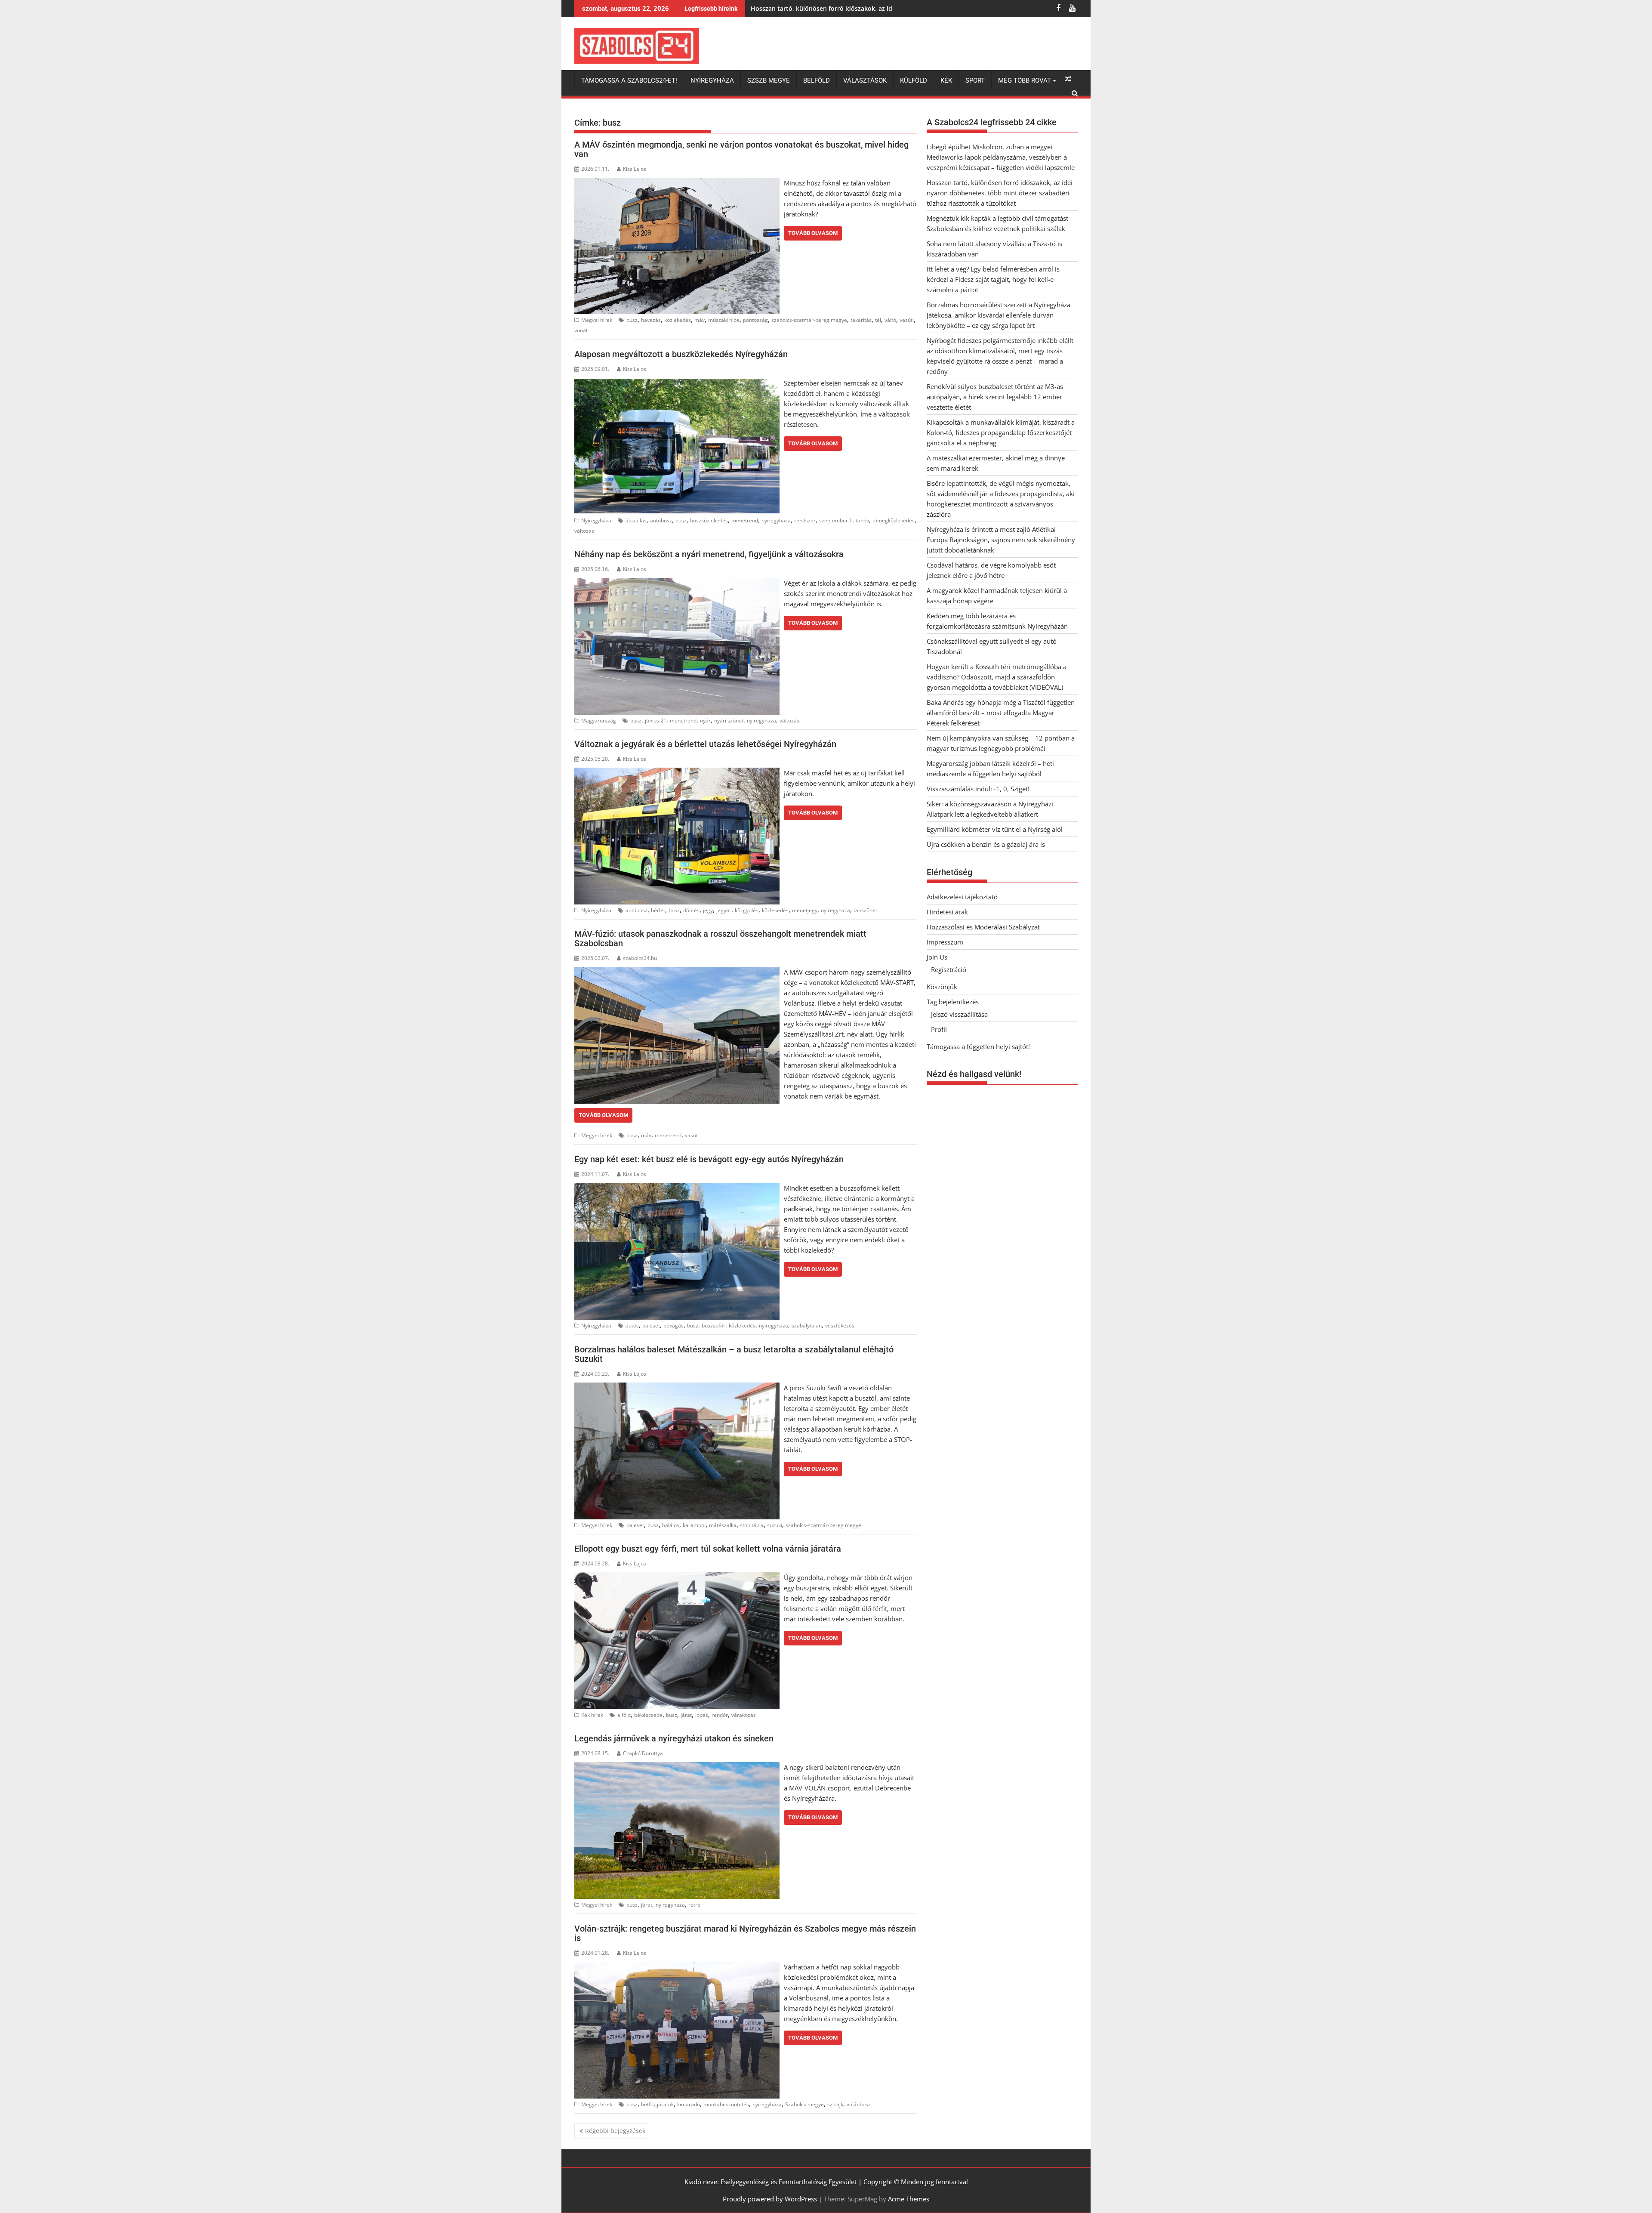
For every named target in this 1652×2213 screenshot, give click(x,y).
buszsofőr (714, 1326)
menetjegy (805, 910)
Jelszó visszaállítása (959, 1014)
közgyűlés (747, 910)
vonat (581, 330)
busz (632, 320)
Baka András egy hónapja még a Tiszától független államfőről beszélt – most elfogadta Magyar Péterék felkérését (1001, 713)
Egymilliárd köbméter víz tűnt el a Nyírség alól (995, 829)
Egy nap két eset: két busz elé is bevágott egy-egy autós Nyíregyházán (709, 1159)
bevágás (673, 1326)
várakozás (744, 1715)
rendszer (805, 520)
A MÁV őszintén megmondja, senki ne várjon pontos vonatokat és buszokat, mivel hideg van (741, 149)
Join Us (937, 957)
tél (878, 320)
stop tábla (752, 1525)
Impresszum (945, 942)
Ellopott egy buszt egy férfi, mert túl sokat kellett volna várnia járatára (708, 1549)
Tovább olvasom (813, 233)
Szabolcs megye (804, 2104)
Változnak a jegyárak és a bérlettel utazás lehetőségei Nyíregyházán (705, 744)
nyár (705, 721)
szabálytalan (807, 1326)
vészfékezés (840, 1326)
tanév (862, 520)
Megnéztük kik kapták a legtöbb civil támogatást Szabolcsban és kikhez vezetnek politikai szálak (894, 8)
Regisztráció (949, 969)
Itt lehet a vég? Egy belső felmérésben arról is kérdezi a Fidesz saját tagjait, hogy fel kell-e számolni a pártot (993, 279)
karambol (694, 1525)
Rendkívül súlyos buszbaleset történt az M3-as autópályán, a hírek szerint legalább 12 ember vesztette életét (995, 397)
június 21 (656, 721)
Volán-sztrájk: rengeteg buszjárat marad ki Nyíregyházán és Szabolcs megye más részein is (745, 1933)
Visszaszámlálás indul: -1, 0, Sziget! (978, 789)
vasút (691, 1135)
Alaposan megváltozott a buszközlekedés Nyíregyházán (681, 354)
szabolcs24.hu (640, 958)
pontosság (755, 320)
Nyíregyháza (712, 80)
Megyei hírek (597, 320)
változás (584, 531)
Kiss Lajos (635, 169)
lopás (702, 1715)
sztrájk (835, 2104)
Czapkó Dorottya (643, 1753)
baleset (651, 1326)
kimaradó (689, 2104)
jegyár (724, 910)
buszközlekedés (709, 520)
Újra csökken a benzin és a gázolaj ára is (986, 844)
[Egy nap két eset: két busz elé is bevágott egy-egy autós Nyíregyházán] (677, 1188)
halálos (671, 1525)
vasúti (907, 320)
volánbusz (859, 2104)
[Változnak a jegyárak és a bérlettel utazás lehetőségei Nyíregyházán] (677, 773)
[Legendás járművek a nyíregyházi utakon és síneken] (677, 1767)
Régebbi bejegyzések (615, 2131)
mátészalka (723, 1525)
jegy (708, 910)
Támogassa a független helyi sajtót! (978, 1046)
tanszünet (865, 910)
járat (686, 1715)
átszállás (636, 520)
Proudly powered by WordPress (770, 2199)
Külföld (914, 80)
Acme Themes (909, 2199)
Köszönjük (942, 987)
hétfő (647, 2104)
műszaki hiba (724, 320)
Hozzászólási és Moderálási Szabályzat (983, 927)
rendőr (720, 1715)
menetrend (745, 520)
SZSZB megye (769, 80)
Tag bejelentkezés (953, 1002)
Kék (946, 80)
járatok (665, 2104)
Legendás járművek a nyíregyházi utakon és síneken (674, 1738)
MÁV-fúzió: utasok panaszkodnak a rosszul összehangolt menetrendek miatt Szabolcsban (720, 938)
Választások (865, 80)
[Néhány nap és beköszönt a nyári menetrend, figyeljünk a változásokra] (677, 583)
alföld (624, 1715)
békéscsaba (648, 1715)
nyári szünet (729, 721)
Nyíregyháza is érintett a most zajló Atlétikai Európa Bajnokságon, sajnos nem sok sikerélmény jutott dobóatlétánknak (1001, 540)
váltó (890, 320)
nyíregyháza (767, 2104)
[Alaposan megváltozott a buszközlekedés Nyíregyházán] (677, 383)
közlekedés (678, 320)
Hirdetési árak (947, 912)
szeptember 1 (836, 520)
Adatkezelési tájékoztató (962, 897)
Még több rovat (1025, 80)
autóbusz (661, 520)
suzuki (775, 1525)
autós (632, 1326)
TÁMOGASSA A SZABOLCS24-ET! (629, 80)
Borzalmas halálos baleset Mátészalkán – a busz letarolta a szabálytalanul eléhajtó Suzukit (734, 1354)
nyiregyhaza (776, 520)
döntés (691, 910)
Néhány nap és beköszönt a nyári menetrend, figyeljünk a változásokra (709, 554)
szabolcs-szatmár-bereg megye (809, 320)
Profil (939, 1029)
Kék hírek (592, 1715)
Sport (975, 80)
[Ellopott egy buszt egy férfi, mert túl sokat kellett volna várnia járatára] (677, 1577)
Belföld (817, 80)
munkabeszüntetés (726, 2104)
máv (700, 320)
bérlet (658, 910)
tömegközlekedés (894, 520)
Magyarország (599, 721)
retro (694, 1905)
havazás (651, 320)
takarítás (861, 320)
